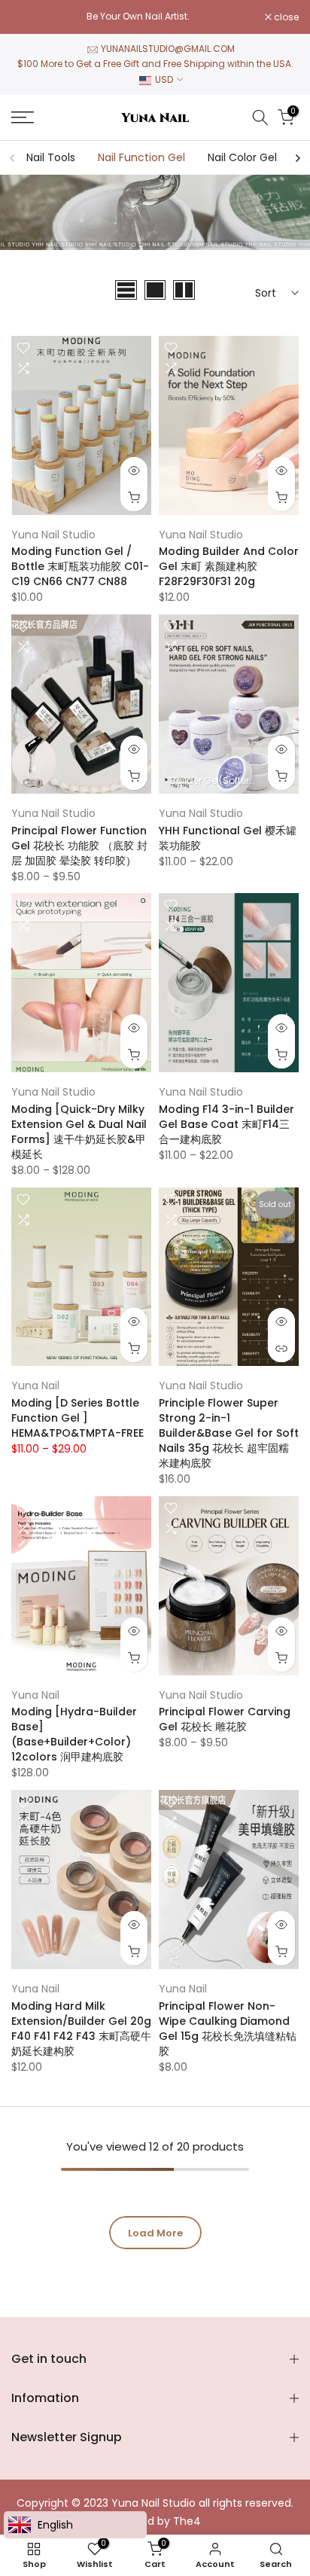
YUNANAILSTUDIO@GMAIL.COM (168, 49)
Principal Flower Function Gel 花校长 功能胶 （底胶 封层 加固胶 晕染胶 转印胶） (79, 846)
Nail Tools (51, 157)
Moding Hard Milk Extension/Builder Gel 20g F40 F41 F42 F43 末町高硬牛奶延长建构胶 (81, 2029)
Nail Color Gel (242, 157)
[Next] (297, 158)
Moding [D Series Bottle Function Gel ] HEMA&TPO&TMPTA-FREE (77, 1418)
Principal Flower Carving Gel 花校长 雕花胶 (225, 1719)
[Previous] (13, 158)
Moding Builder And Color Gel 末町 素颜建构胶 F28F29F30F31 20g (229, 566)
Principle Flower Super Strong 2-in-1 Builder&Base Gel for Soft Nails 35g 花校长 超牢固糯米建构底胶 (229, 1433)
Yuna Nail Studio (53, 535)
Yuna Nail (35, 1386)
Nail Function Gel (141, 157)
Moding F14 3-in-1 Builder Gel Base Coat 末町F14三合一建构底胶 (226, 1124)
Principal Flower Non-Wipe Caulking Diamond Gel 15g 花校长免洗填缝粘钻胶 (228, 2029)
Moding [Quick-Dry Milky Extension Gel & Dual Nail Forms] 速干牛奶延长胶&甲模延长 (79, 1132)
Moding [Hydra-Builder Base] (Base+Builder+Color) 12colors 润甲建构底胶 (74, 1734)
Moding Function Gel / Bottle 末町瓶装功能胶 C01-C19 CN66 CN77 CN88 (80, 566)
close (285, 17)
